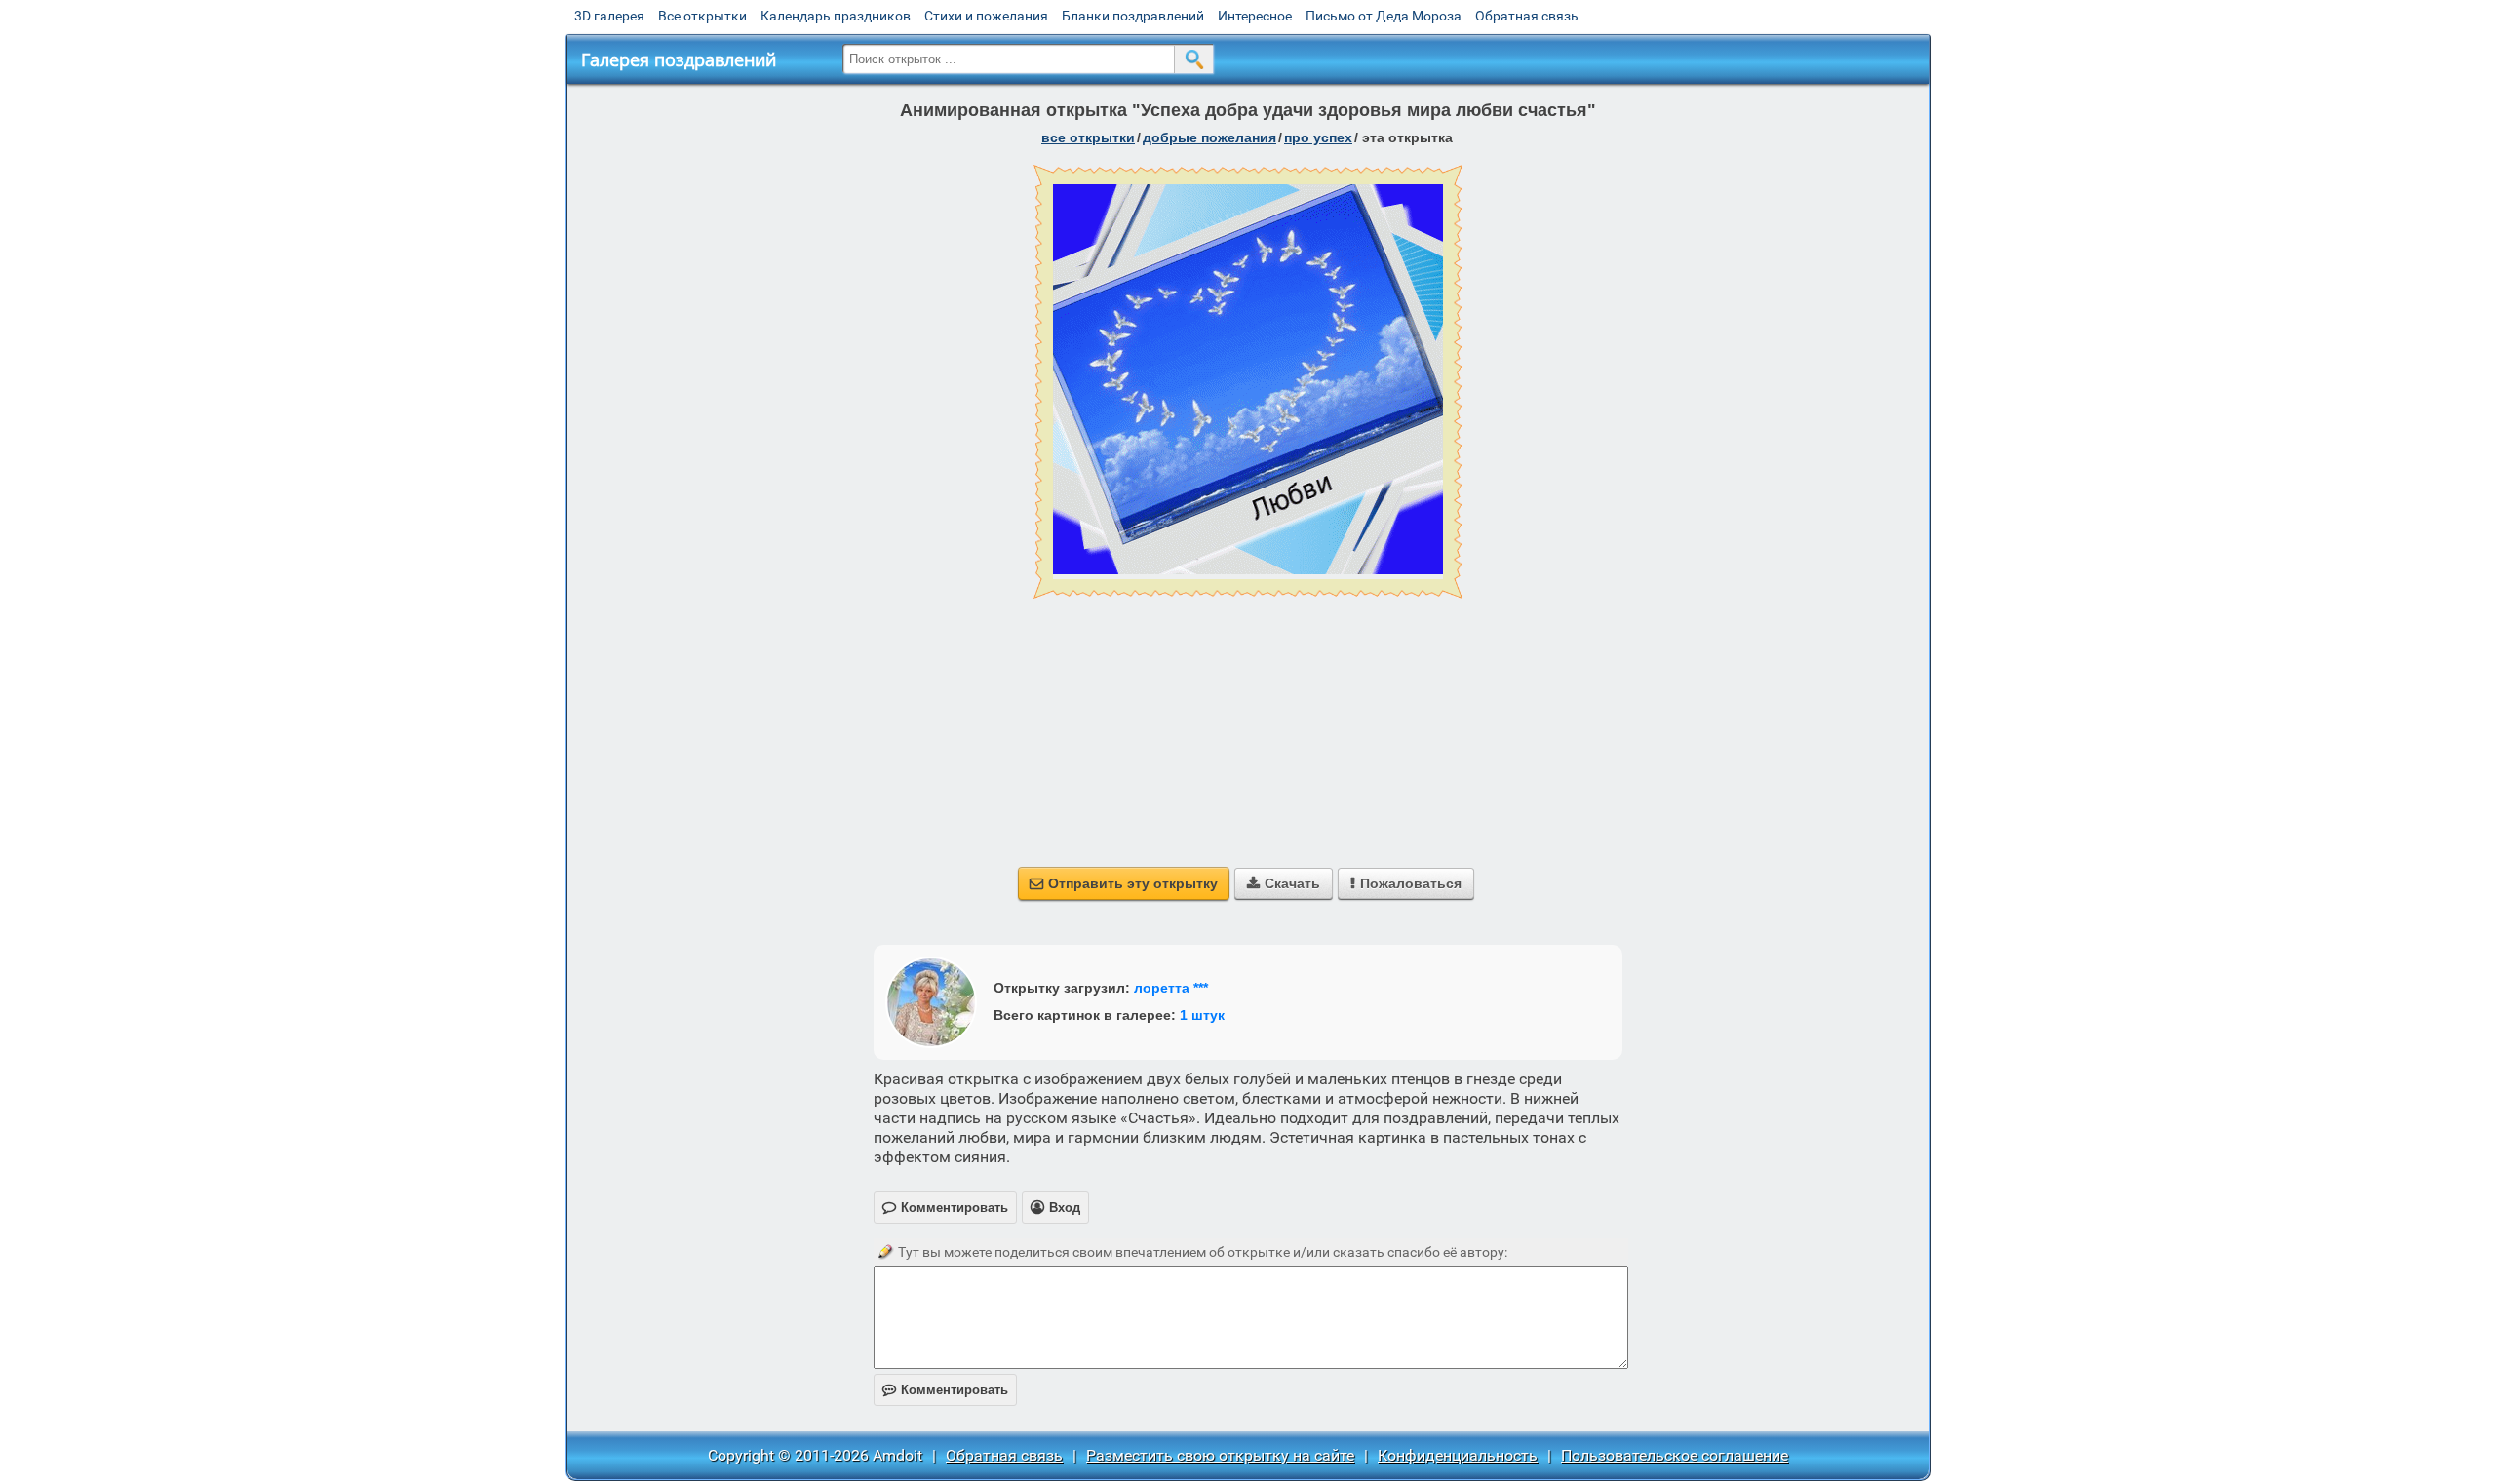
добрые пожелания (1209, 137)
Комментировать (945, 1390)
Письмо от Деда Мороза (1384, 16)
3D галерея (609, 16)
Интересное (1255, 16)
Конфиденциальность (1458, 1455)
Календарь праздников (836, 16)
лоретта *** (1171, 988)
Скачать (1284, 883)
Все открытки (702, 16)
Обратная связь (1527, 16)
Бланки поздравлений (1133, 16)
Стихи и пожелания (986, 16)
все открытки (1088, 137)
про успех (1318, 137)
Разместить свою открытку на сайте (1220, 1455)
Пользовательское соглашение (1675, 1455)
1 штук (1202, 1015)
